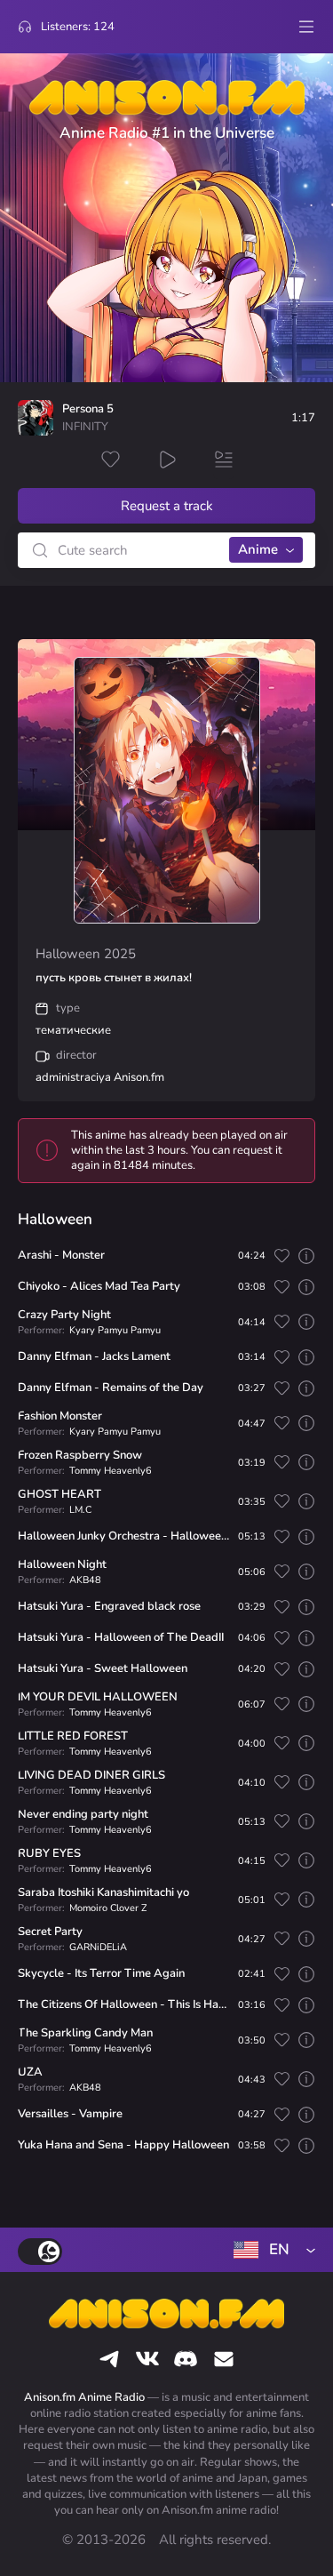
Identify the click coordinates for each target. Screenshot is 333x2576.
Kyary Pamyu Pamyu (115, 1330)
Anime (258, 549)
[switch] (40, 2252)
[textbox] (271, 2250)
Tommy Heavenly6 (111, 1471)
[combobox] (271, 2250)
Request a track (167, 506)
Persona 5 (88, 409)
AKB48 (85, 1580)
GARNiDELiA (98, 1947)
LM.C (80, 1510)
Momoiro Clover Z (108, 1908)
